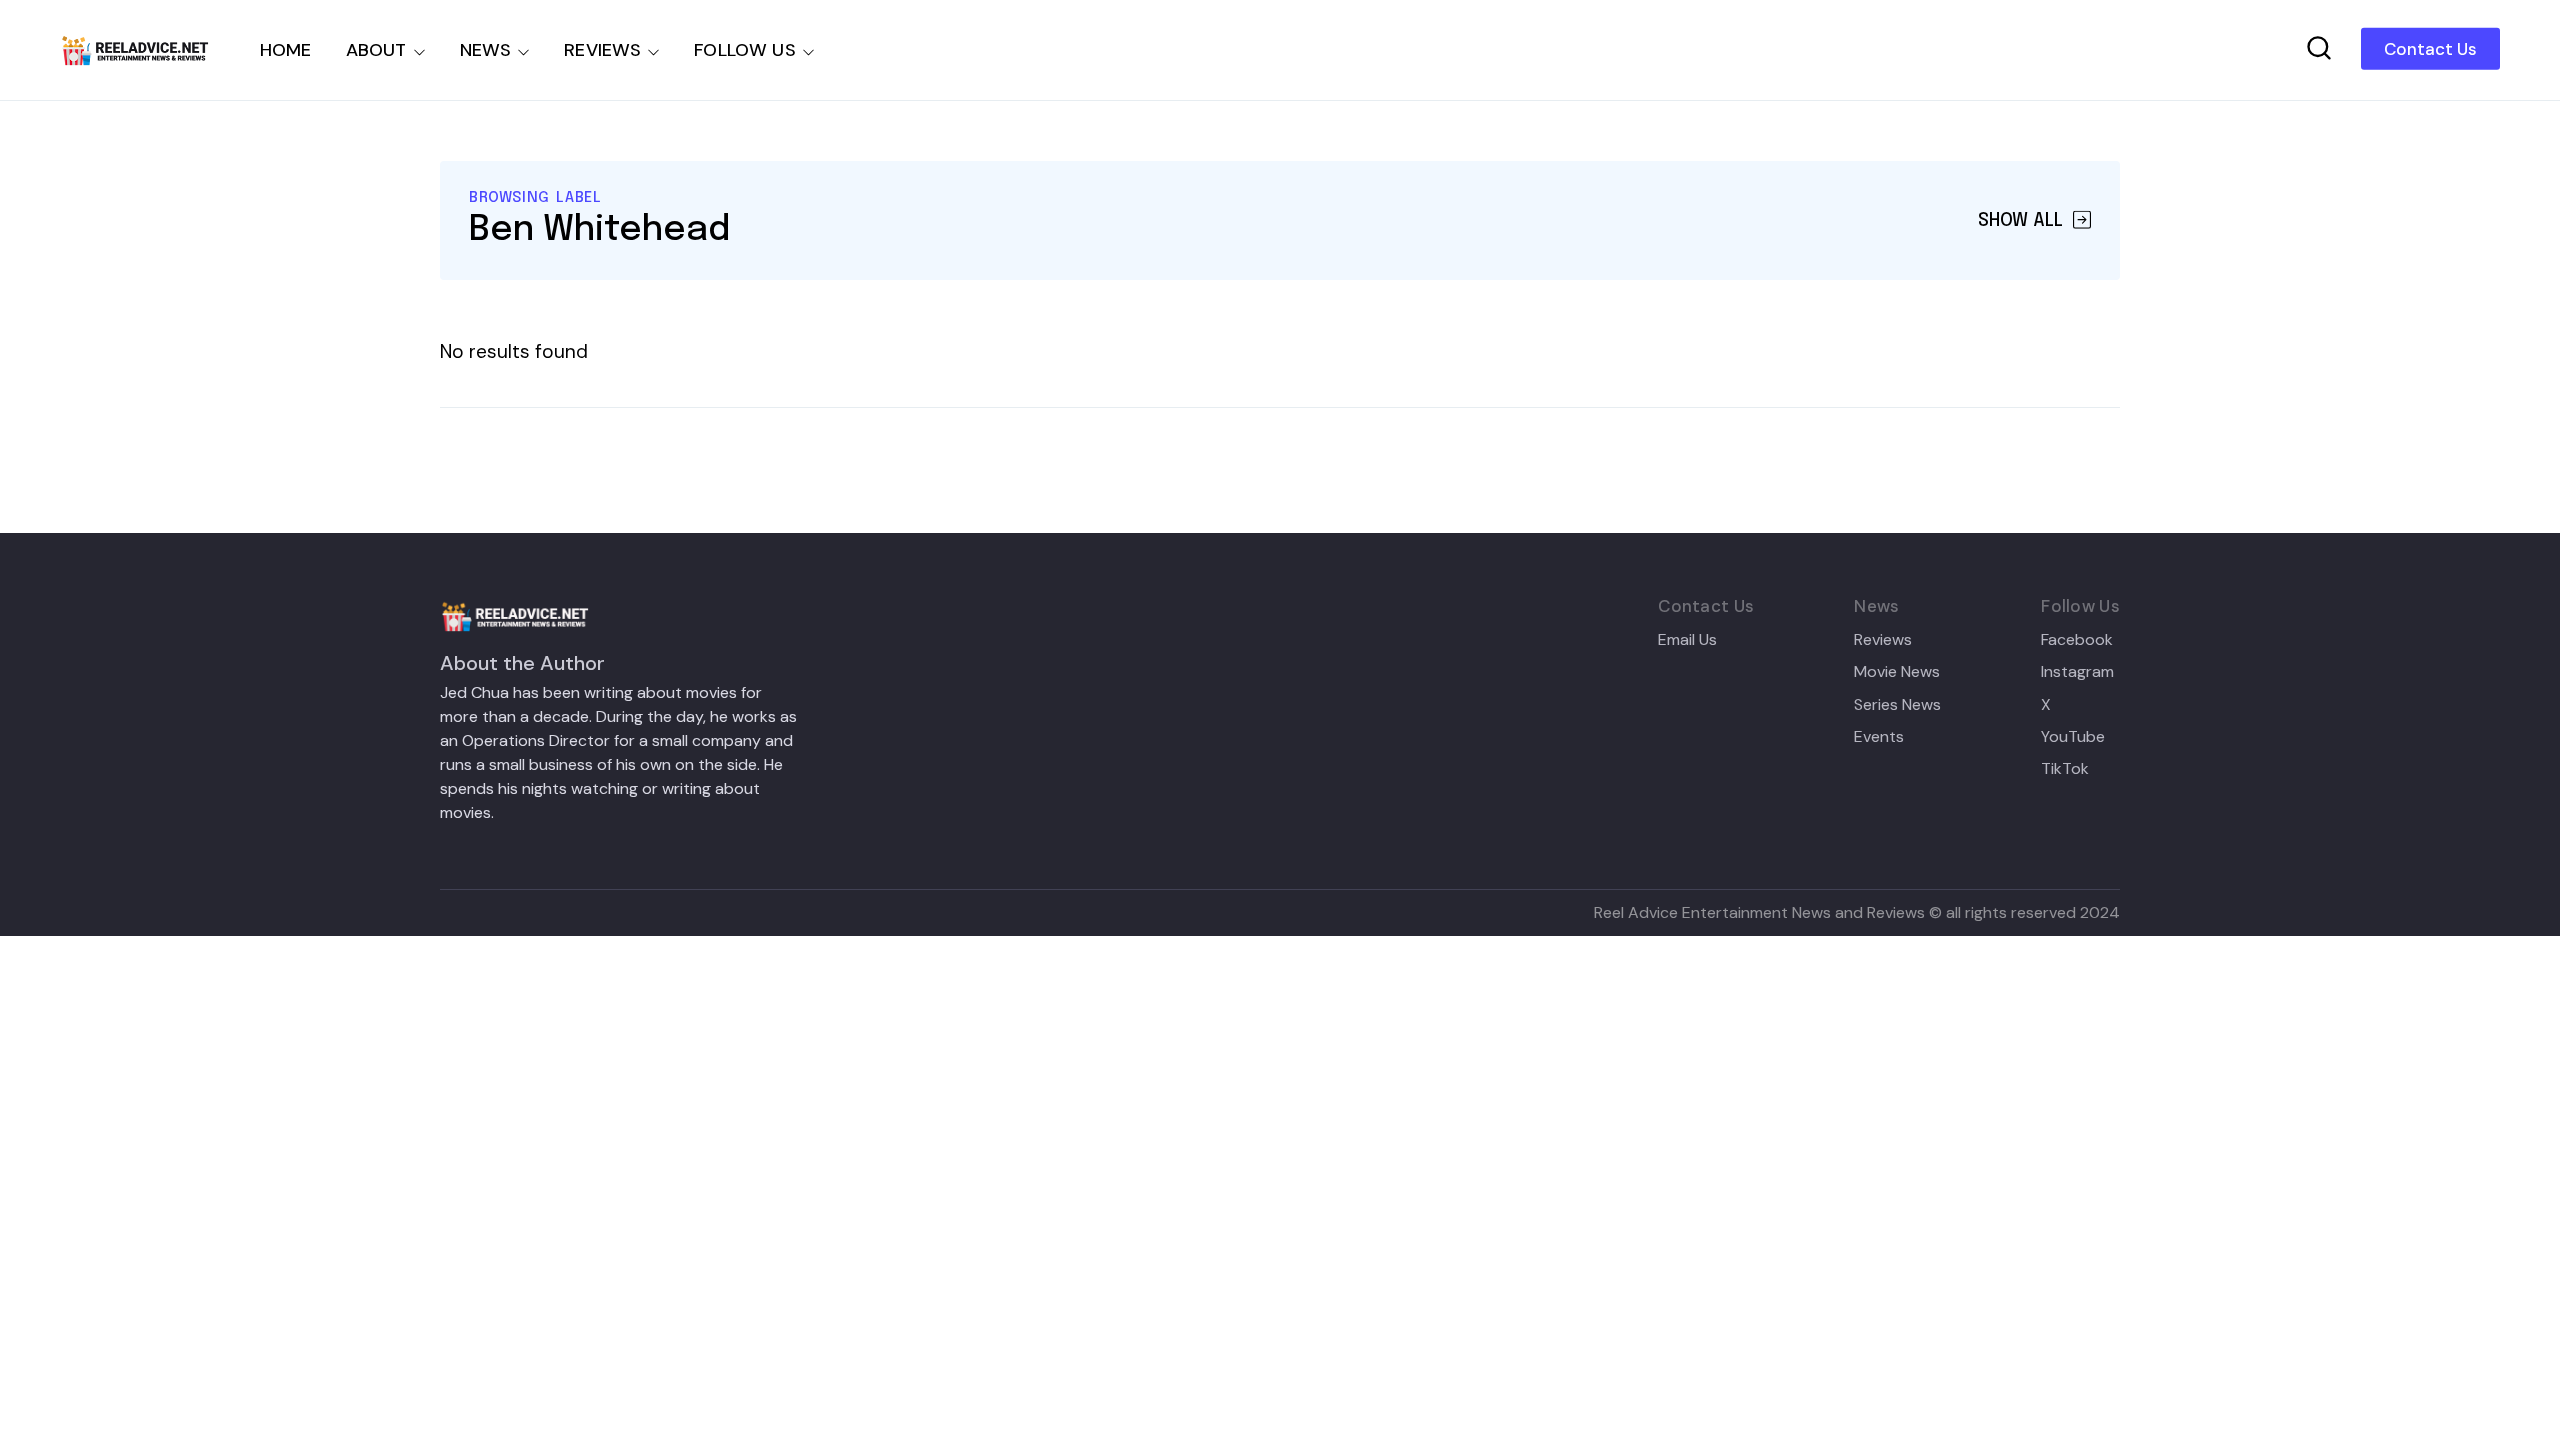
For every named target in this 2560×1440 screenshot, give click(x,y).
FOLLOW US (745, 50)
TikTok (2065, 769)
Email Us (1687, 640)
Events (1879, 737)
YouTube (2073, 737)
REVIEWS (602, 50)
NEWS (486, 50)
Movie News (1897, 672)
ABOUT (376, 50)
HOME (286, 50)
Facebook (2077, 640)
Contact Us (2430, 49)
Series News (1897, 705)
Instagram (2077, 672)
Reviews (1883, 640)
